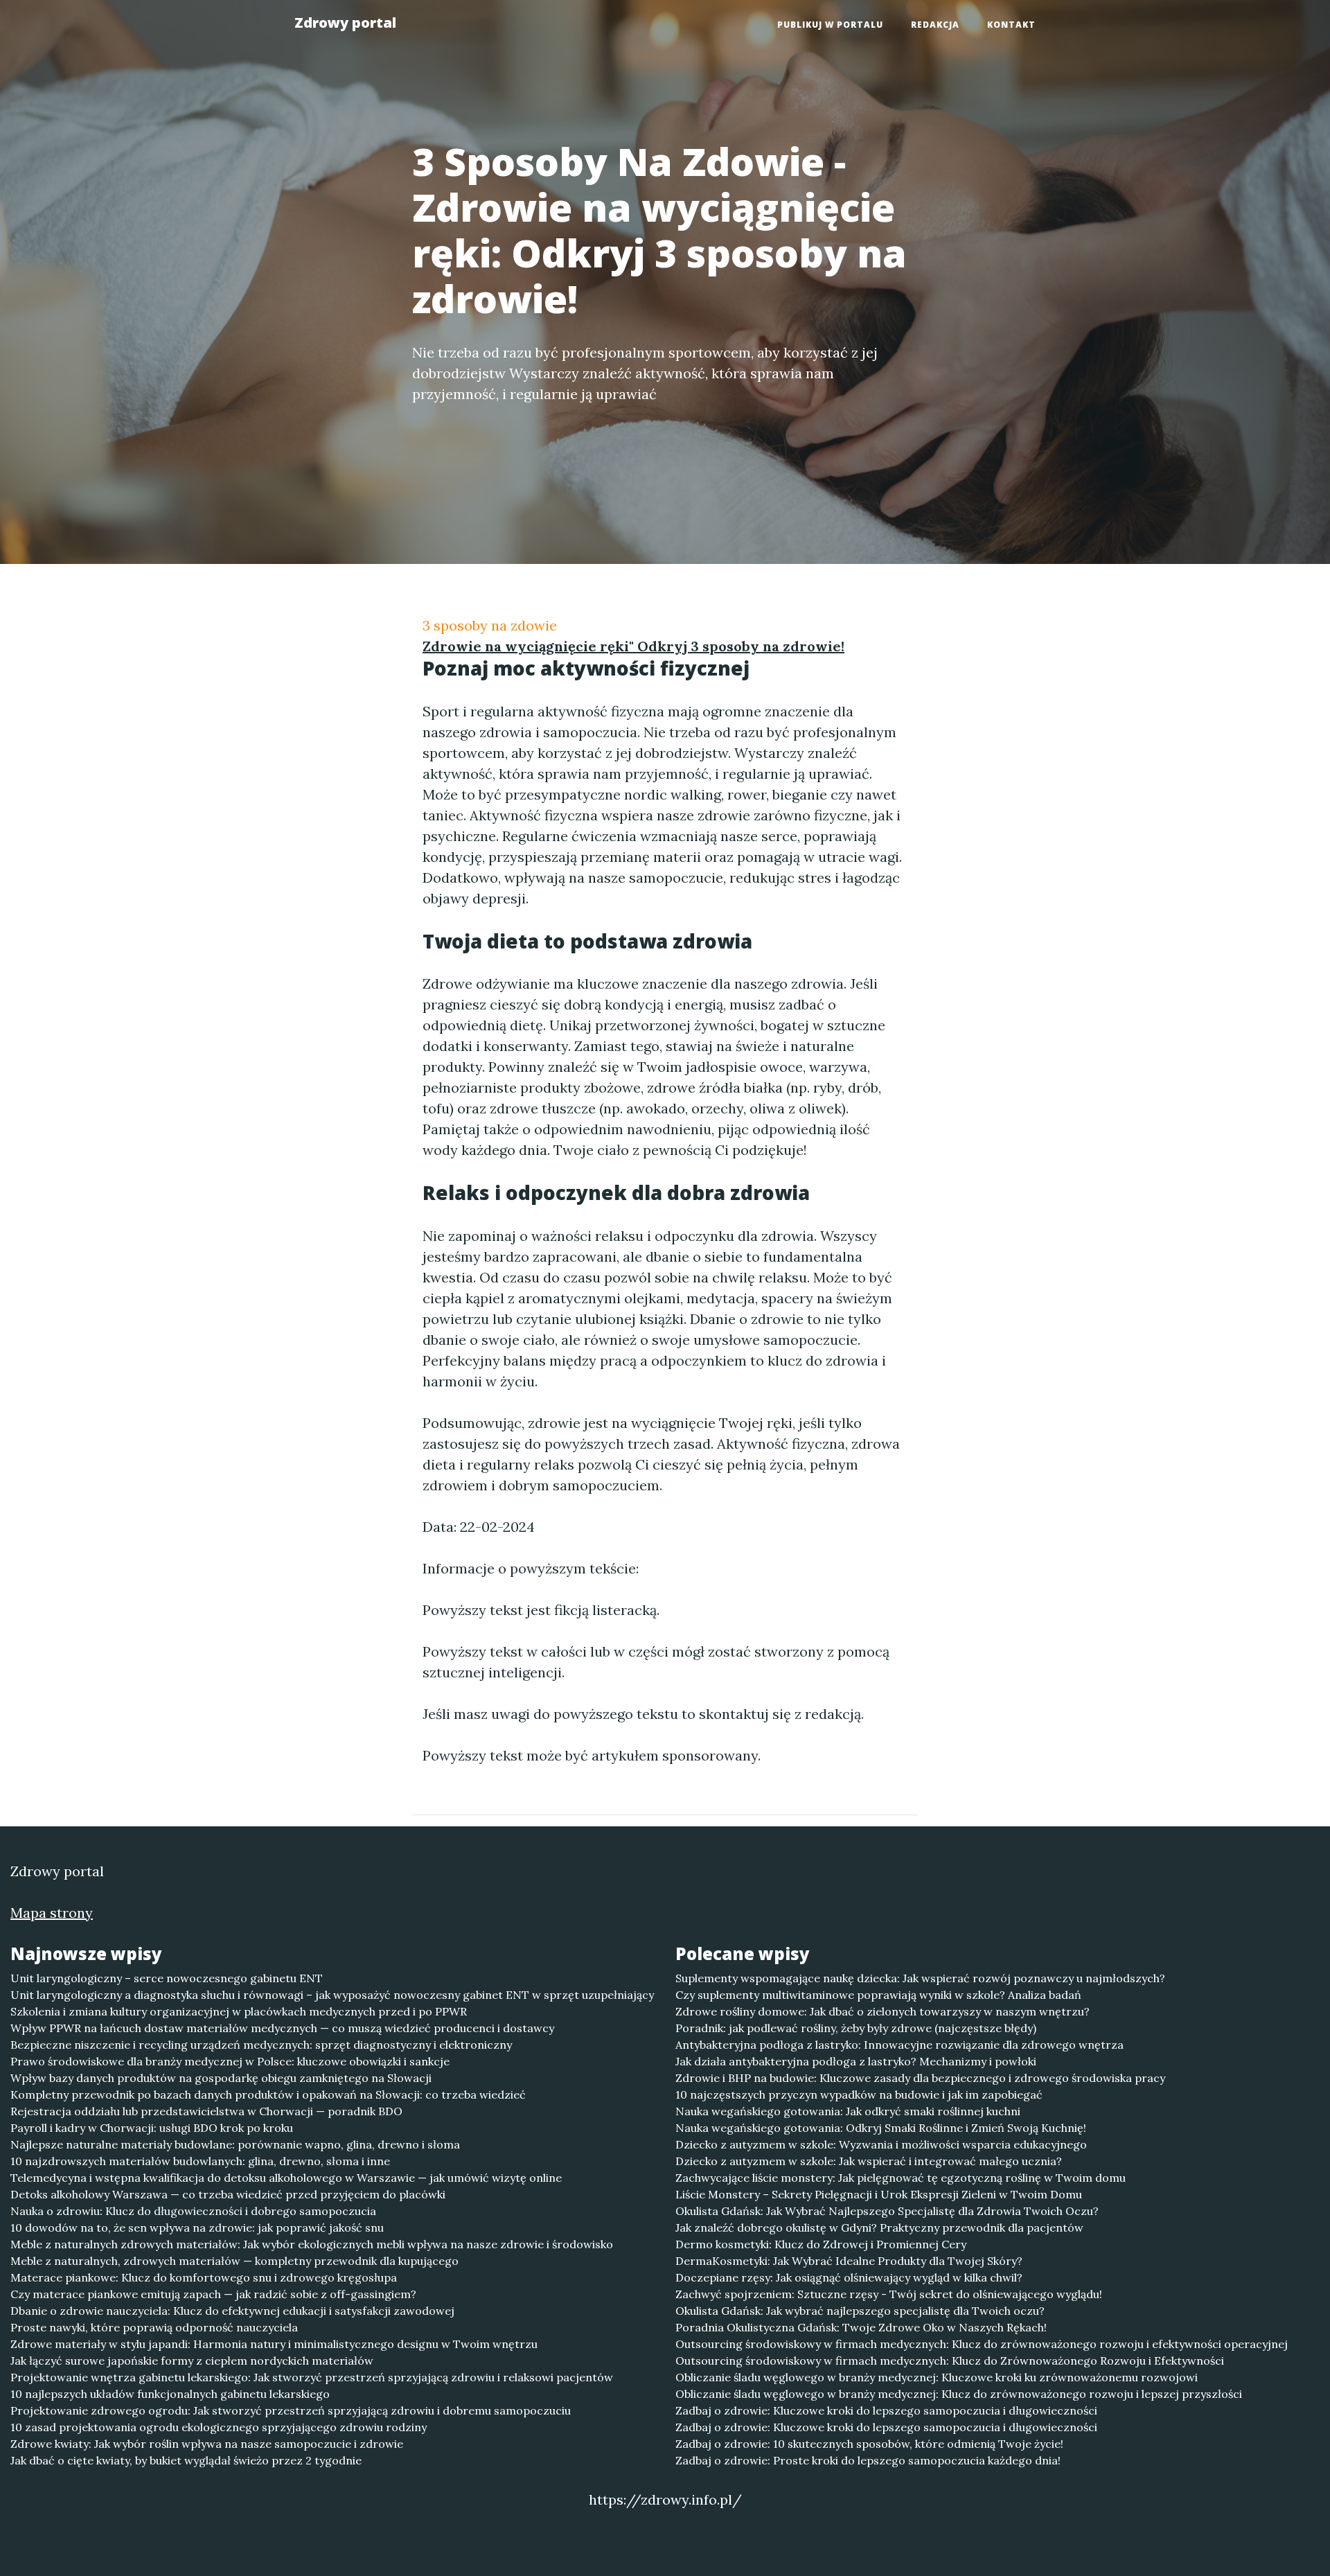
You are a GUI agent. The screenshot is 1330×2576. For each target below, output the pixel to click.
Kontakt (1011, 25)
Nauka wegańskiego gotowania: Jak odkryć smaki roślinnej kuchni (848, 2111)
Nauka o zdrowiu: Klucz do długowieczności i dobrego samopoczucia (193, 2211)
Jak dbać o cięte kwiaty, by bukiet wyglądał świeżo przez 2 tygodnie (186, 2460)
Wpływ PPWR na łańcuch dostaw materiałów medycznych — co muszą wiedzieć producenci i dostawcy (282, 2028)
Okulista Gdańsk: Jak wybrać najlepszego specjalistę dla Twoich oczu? (860, 2311)
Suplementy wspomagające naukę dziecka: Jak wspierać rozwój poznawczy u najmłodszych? (920, 1978)
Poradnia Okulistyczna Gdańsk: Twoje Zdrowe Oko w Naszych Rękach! (861, 2327)
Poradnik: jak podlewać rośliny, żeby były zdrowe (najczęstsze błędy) (856, 2028)
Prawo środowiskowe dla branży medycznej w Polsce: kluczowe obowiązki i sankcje (230, 2061)
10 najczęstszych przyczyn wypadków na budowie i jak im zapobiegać (859, 2094)
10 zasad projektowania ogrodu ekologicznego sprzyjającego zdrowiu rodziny (219, 2427)
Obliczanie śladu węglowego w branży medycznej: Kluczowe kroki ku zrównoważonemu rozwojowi (937, 2377)
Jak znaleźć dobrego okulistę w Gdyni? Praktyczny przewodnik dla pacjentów (879, 2227)
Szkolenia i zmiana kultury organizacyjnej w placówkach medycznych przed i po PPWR (239, 2011)
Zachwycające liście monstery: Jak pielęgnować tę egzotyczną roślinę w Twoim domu (901, 2178)
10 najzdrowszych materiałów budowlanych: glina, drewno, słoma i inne (200, 2161)
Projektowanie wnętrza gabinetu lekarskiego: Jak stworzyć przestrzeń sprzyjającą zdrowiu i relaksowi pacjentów (312, 2377)
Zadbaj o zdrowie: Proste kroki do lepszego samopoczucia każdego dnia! (868, 2460)
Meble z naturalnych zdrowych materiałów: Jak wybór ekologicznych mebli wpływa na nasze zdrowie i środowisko (312, 2244)
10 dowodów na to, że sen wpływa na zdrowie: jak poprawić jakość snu (197, 2227)
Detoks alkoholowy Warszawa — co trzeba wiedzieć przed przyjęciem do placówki (228, 2194)
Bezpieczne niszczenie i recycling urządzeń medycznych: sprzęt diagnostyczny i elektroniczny (261, 2045)
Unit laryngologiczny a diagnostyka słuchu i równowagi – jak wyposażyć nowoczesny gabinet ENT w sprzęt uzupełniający (332, 1995)
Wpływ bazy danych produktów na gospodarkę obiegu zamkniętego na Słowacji (221, 2078)
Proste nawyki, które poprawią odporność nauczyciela (154, 2327)
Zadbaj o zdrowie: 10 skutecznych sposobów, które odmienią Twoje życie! (869, 2444)
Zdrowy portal (345, 23)
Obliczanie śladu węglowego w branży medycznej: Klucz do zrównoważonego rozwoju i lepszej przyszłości (959, 2394)
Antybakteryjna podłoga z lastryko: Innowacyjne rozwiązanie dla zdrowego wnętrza (899, 2045)
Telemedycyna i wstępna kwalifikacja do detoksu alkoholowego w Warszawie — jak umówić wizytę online (286, 2178)
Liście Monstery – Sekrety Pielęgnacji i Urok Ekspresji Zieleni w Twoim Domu (879, 2194)
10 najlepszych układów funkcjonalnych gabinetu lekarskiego (170, 2394)
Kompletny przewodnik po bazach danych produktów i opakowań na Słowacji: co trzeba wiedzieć (268, 2094)
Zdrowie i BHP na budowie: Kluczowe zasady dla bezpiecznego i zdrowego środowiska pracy (920, 2078)
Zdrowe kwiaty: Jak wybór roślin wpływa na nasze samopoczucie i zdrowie (207, 2444)
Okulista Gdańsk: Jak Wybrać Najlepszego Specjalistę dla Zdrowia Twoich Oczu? (887, 2211)
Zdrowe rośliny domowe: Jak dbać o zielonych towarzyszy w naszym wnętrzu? (883, 2011)
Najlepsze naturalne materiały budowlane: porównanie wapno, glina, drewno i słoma (235, 2144)
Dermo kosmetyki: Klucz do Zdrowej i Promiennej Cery (821, 2244)
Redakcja (935, 25)
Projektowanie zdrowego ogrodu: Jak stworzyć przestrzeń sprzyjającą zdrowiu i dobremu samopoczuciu (291, 2410)
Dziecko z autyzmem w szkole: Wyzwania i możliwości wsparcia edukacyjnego (881, 2144)
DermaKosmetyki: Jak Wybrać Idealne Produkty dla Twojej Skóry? (849, 2261)
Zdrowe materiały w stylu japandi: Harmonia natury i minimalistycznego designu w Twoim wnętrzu (274, 2344)
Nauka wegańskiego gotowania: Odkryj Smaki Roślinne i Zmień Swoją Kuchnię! (881, 2128)
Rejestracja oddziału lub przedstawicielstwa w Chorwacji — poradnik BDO (206, 2111)
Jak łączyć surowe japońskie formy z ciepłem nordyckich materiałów (192, 2361)
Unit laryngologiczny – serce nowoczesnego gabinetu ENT (167, 1978)
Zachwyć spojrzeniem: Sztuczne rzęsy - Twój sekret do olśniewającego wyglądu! (889, 2294)
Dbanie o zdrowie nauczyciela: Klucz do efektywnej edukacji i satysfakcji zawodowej (232, 2311)
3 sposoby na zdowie (490, 625)
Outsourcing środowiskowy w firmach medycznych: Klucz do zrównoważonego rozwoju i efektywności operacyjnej (982, 2344)
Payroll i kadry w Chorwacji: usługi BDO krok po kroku (152, 2128)
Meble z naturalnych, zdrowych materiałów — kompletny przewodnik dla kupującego (234, 2261)
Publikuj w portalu (830, 25)
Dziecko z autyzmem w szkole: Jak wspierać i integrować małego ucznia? (869, 2161)
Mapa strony (52, 1913)
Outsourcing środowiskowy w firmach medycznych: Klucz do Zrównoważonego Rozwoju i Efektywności (950, 2361)
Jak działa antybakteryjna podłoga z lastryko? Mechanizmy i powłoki (856, 2061)
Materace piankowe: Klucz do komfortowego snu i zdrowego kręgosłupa (204, 2277)
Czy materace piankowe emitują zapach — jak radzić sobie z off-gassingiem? (213, 2294)
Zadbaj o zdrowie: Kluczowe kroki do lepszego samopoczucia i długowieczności (886, 2410)
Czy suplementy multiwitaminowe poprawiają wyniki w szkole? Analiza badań (878, 1995)
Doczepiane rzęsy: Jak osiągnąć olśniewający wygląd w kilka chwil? (849, 2277)
